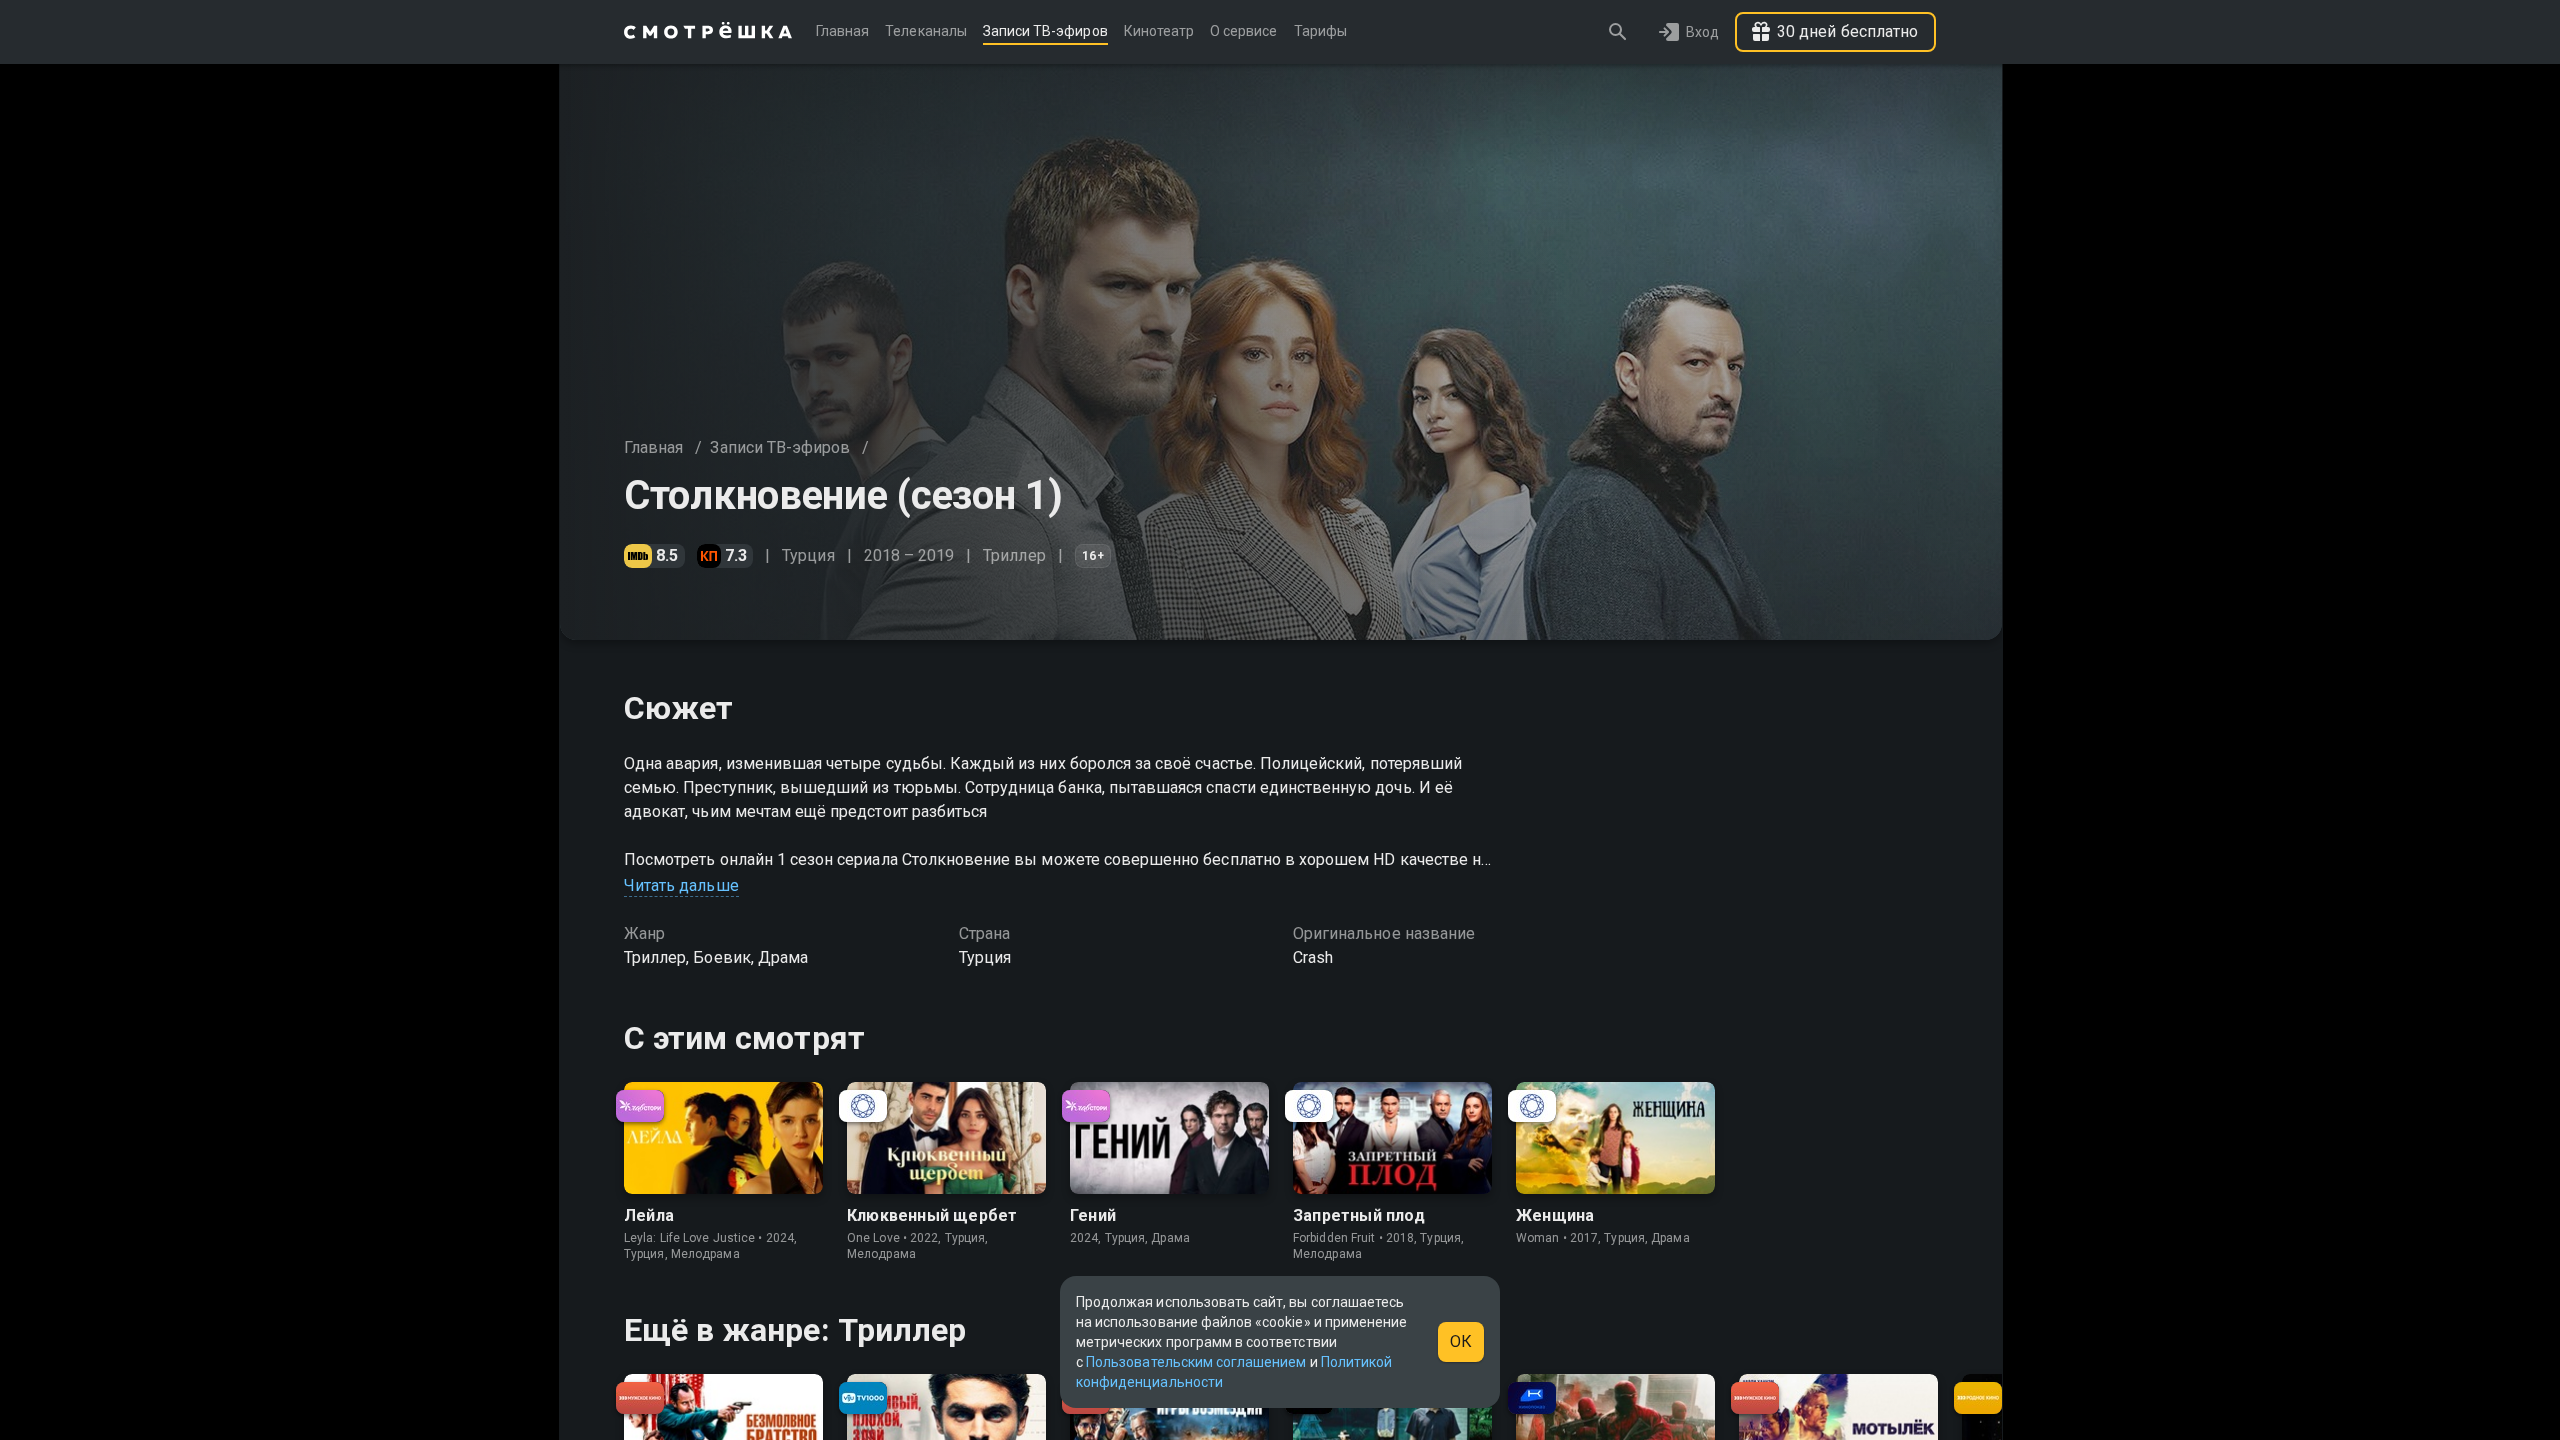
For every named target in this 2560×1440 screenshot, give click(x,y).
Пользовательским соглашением (1196, 1362)
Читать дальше (681, 885)
